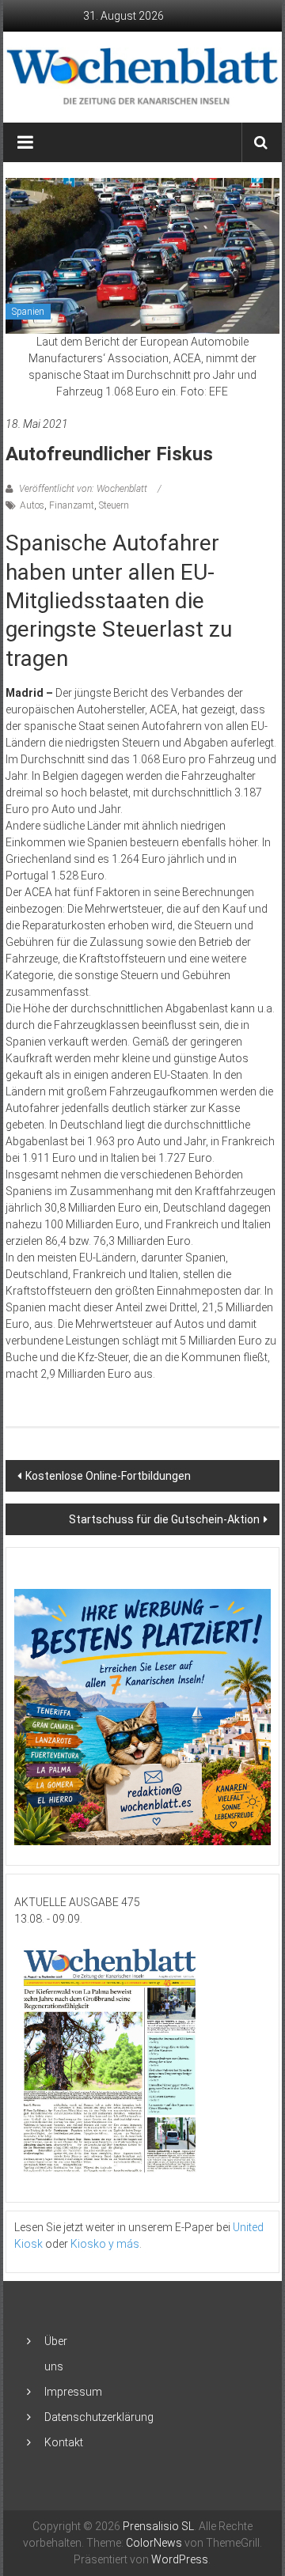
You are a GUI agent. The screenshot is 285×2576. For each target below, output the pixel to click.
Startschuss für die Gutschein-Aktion (164, 1519)
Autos (32, 505)
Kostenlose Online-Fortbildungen (108, 1476)
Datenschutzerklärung (99, 2417)
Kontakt (64, 2442)
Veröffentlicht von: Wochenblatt (83, 489)
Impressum (73, 2392)
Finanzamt (72, 505)
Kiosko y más (105, 2244)
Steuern (114, 505)
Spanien (28, 312)
